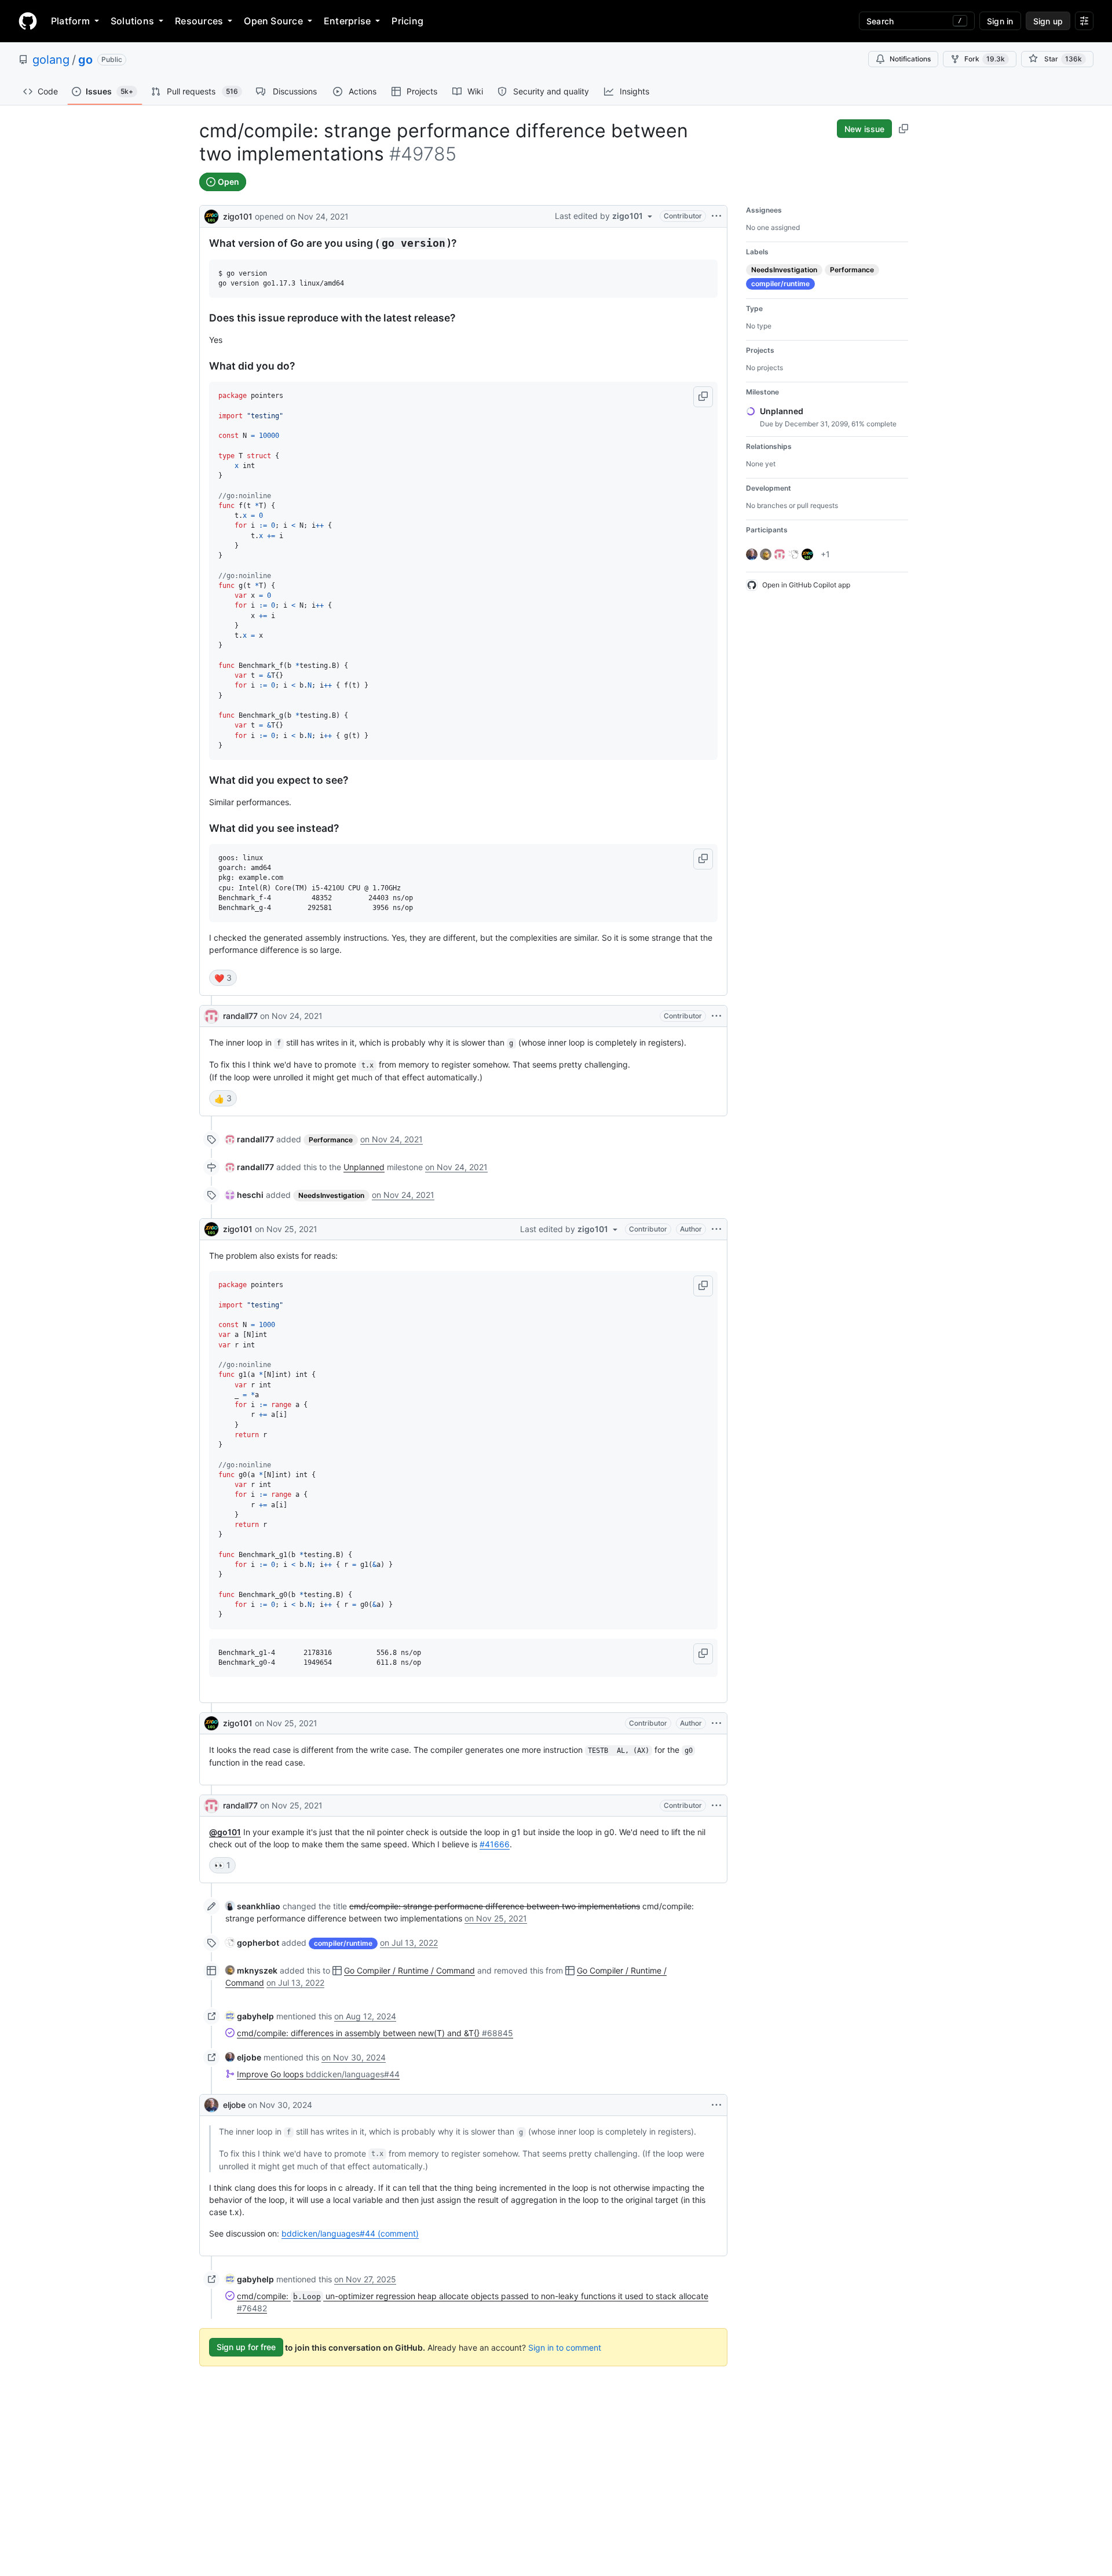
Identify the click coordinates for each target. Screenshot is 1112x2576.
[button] (703, 397)
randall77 (240, 1016)
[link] (250, 1139)
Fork (985, 59)
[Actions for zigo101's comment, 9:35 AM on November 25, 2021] (716, 1229)
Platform (70, 21)
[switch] (223, 978)
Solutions (132, 21)
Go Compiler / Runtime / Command (409, 1970)
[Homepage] (28, 21)
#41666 (495, 1844)
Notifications (910, 59)
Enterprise (347, 21)
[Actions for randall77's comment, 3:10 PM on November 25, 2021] (716, 1806)
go (85, 60)
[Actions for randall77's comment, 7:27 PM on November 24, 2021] (716, 1016)
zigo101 (238, 216)
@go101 (225, 1832)
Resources (199, 21)
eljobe (234, 2105)
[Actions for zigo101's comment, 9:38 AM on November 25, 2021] (716, 1723)
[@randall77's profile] (211, 1016)
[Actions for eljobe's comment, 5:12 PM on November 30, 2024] (716, 2105)
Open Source (273, 21)
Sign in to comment (565, 2347)
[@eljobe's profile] (211, 2105)
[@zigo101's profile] (211, 215)
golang (51, 60)
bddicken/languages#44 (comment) (350, 2233)
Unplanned (364, 1167)
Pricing (407, 21)
